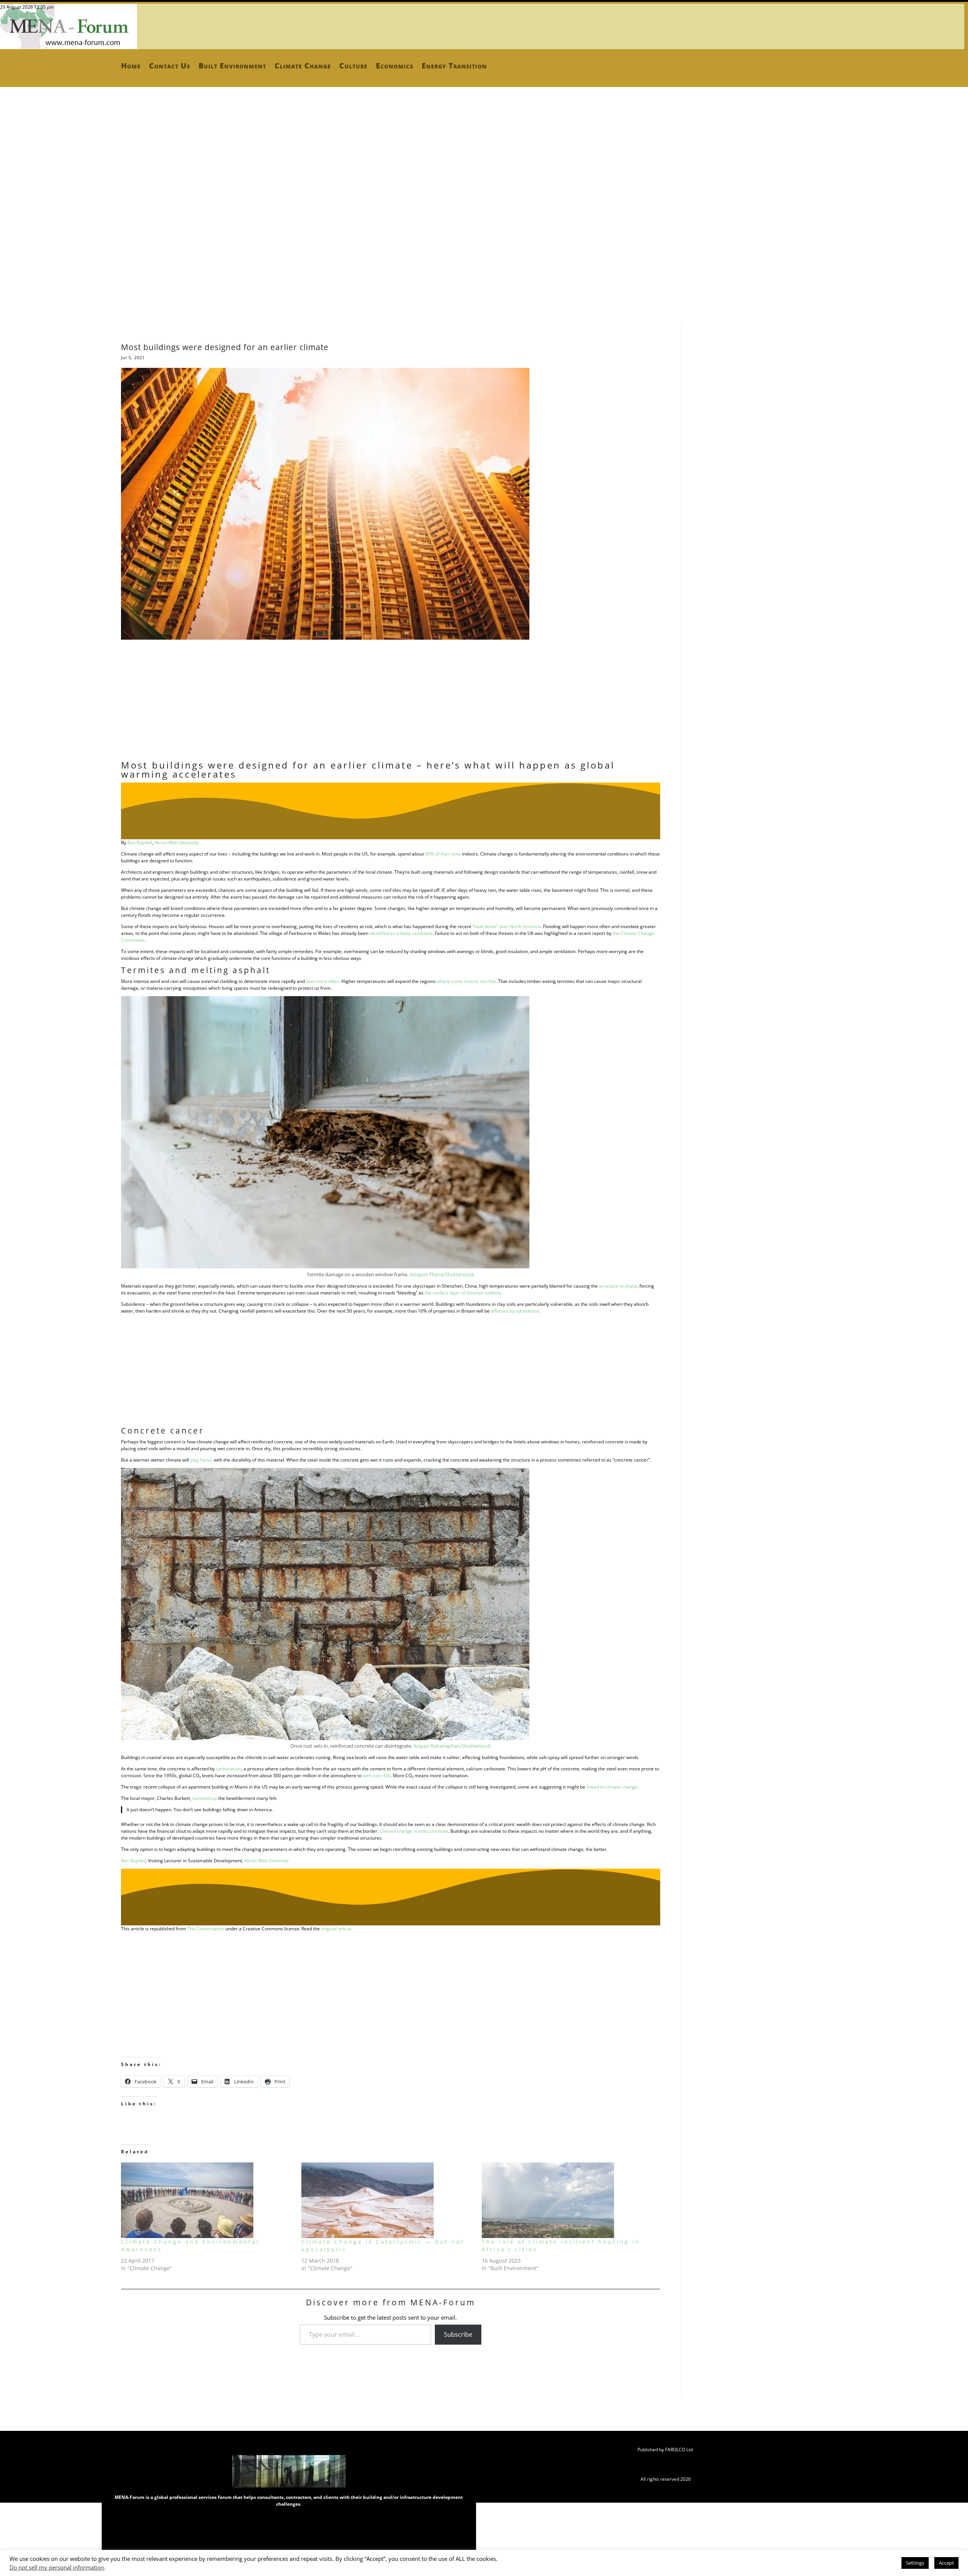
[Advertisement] (227, 181)
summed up (205, 1798)
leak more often (323, 981)
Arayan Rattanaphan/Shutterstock (452, 1746)
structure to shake (618, 1286)
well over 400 (377, 1775)
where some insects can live (466, 981)
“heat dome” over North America (506, 926)
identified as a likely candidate (401, 933)
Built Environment (232, 66)
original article (336, 1929)
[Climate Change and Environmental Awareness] (207, 2200)
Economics (395, 66)
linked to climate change (612, 1787)
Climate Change (303, 66)
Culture (353, 66)
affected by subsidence (515, 1311)
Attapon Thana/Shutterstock (442, 1274)
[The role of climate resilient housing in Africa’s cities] (568, 2200)
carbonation (229, 1769)
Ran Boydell (140, 842)
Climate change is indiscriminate (414, 1831)
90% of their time (443, 854)
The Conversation (206, 1929)
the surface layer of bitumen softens (463, 1293)
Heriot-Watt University (177, 842)
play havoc (201, 1460)
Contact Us (170, 66)
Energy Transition (454, 66)
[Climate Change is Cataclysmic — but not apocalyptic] (388, 2200)
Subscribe (458, 2334)
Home (131, 66)
